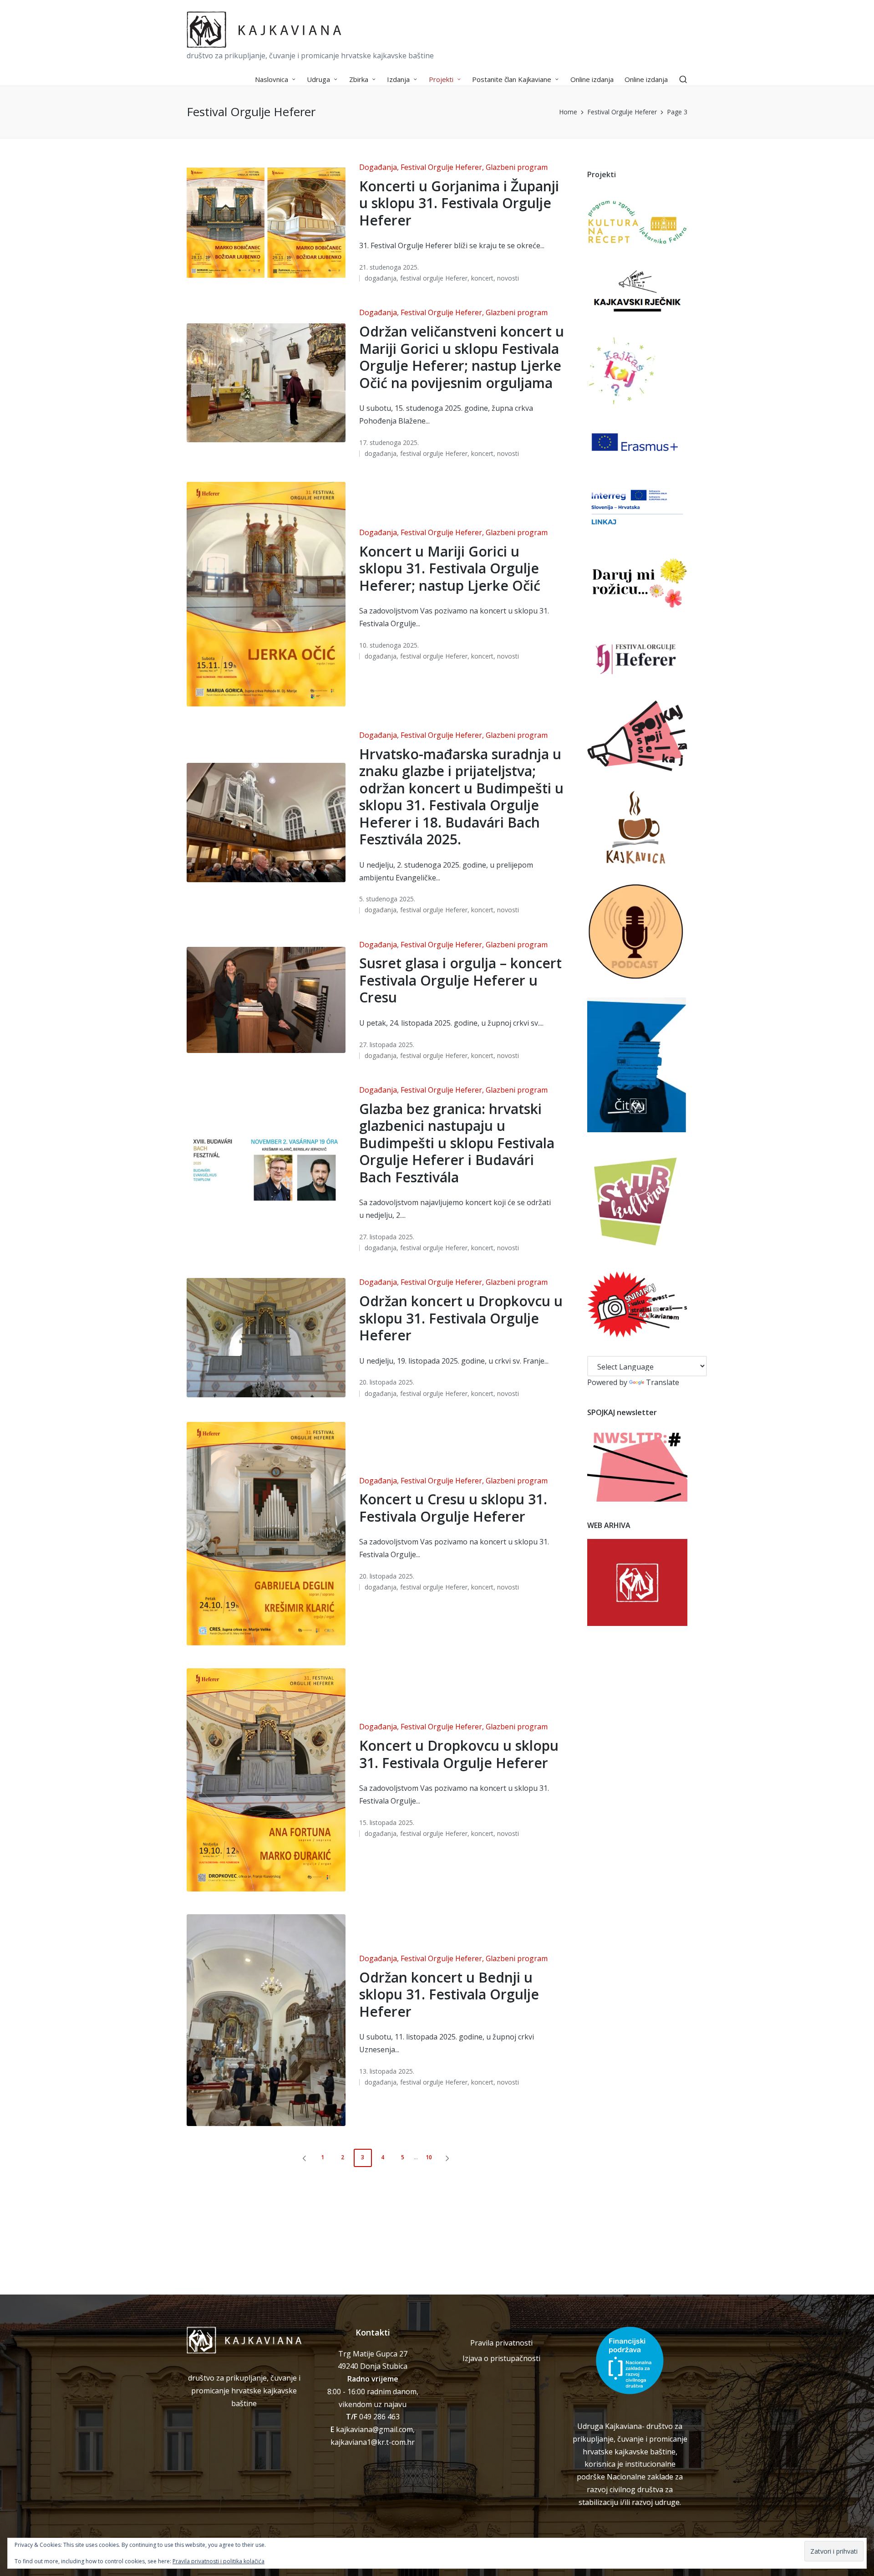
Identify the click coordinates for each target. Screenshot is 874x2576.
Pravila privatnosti (501, 2343)
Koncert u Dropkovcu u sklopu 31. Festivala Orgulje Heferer (459, 1754)
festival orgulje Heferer (434, 278)
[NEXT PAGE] (447, 2158)
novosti (508, 278)
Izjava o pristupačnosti (501, 2358)
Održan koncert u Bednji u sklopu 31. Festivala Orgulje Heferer (449, 1994)
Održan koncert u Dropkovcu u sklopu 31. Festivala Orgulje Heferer (461, 1318)
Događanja (378, 167)
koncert (482, 278)
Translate (663, 1382)
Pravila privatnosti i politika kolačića (218, 2561)
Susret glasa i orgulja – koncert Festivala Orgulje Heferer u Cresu (460, 980)
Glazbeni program (517, 167)
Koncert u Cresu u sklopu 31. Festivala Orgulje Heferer (453, 1508)
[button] (303, 2158)
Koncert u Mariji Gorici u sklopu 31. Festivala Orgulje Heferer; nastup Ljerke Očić (450, 568)
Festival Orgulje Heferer (441, 167)
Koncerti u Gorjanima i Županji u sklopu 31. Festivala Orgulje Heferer (459, 203)
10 (429, 2157)
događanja (381, 278)
